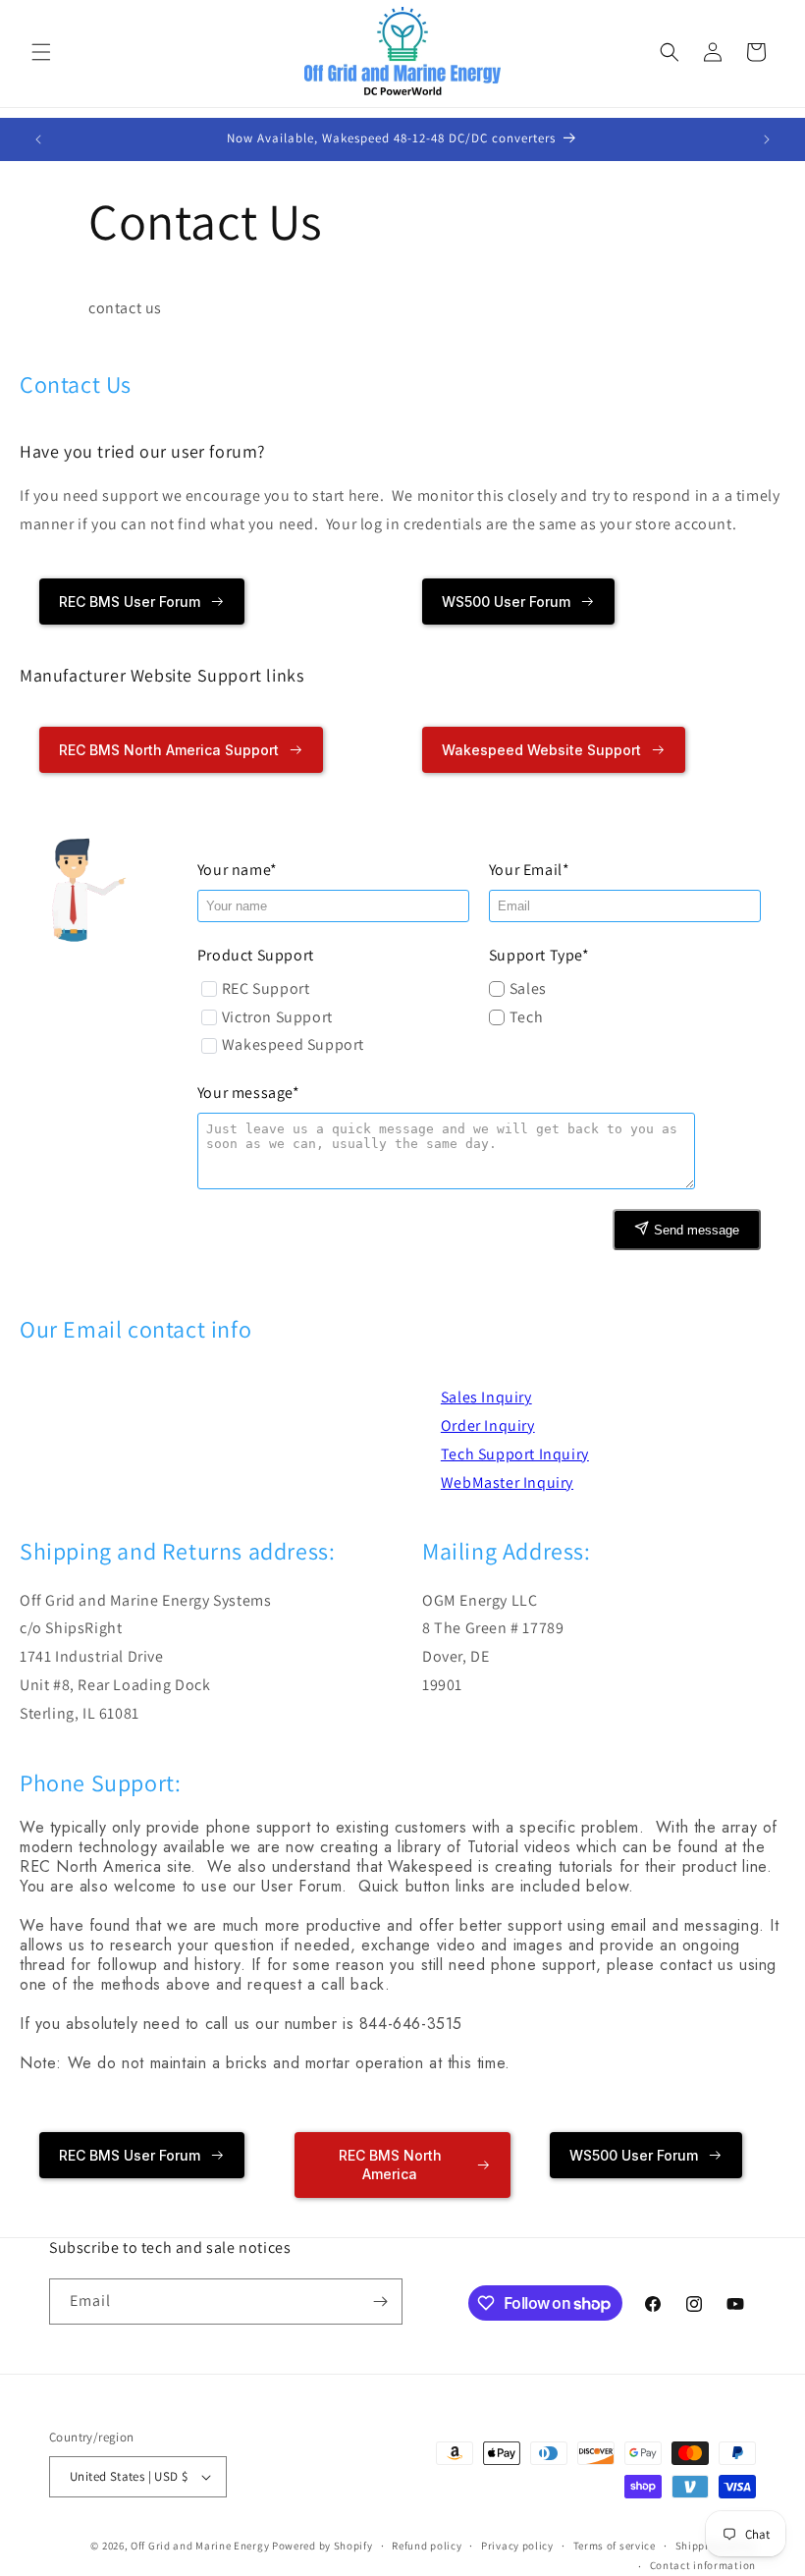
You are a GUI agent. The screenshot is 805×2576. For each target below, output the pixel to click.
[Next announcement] (767, 139)
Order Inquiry (488, 1425)
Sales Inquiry (486, 1397)
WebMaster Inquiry (507, 1482)
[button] (41, 52)
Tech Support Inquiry (515, 1454)
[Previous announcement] (38, 139)
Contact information (703, 2565)
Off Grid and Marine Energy (200, 2546)
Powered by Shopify (322, 2546)
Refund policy (427, 2546)
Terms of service (615, 2546)
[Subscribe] (380, 2302)
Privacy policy (517, 2546)
